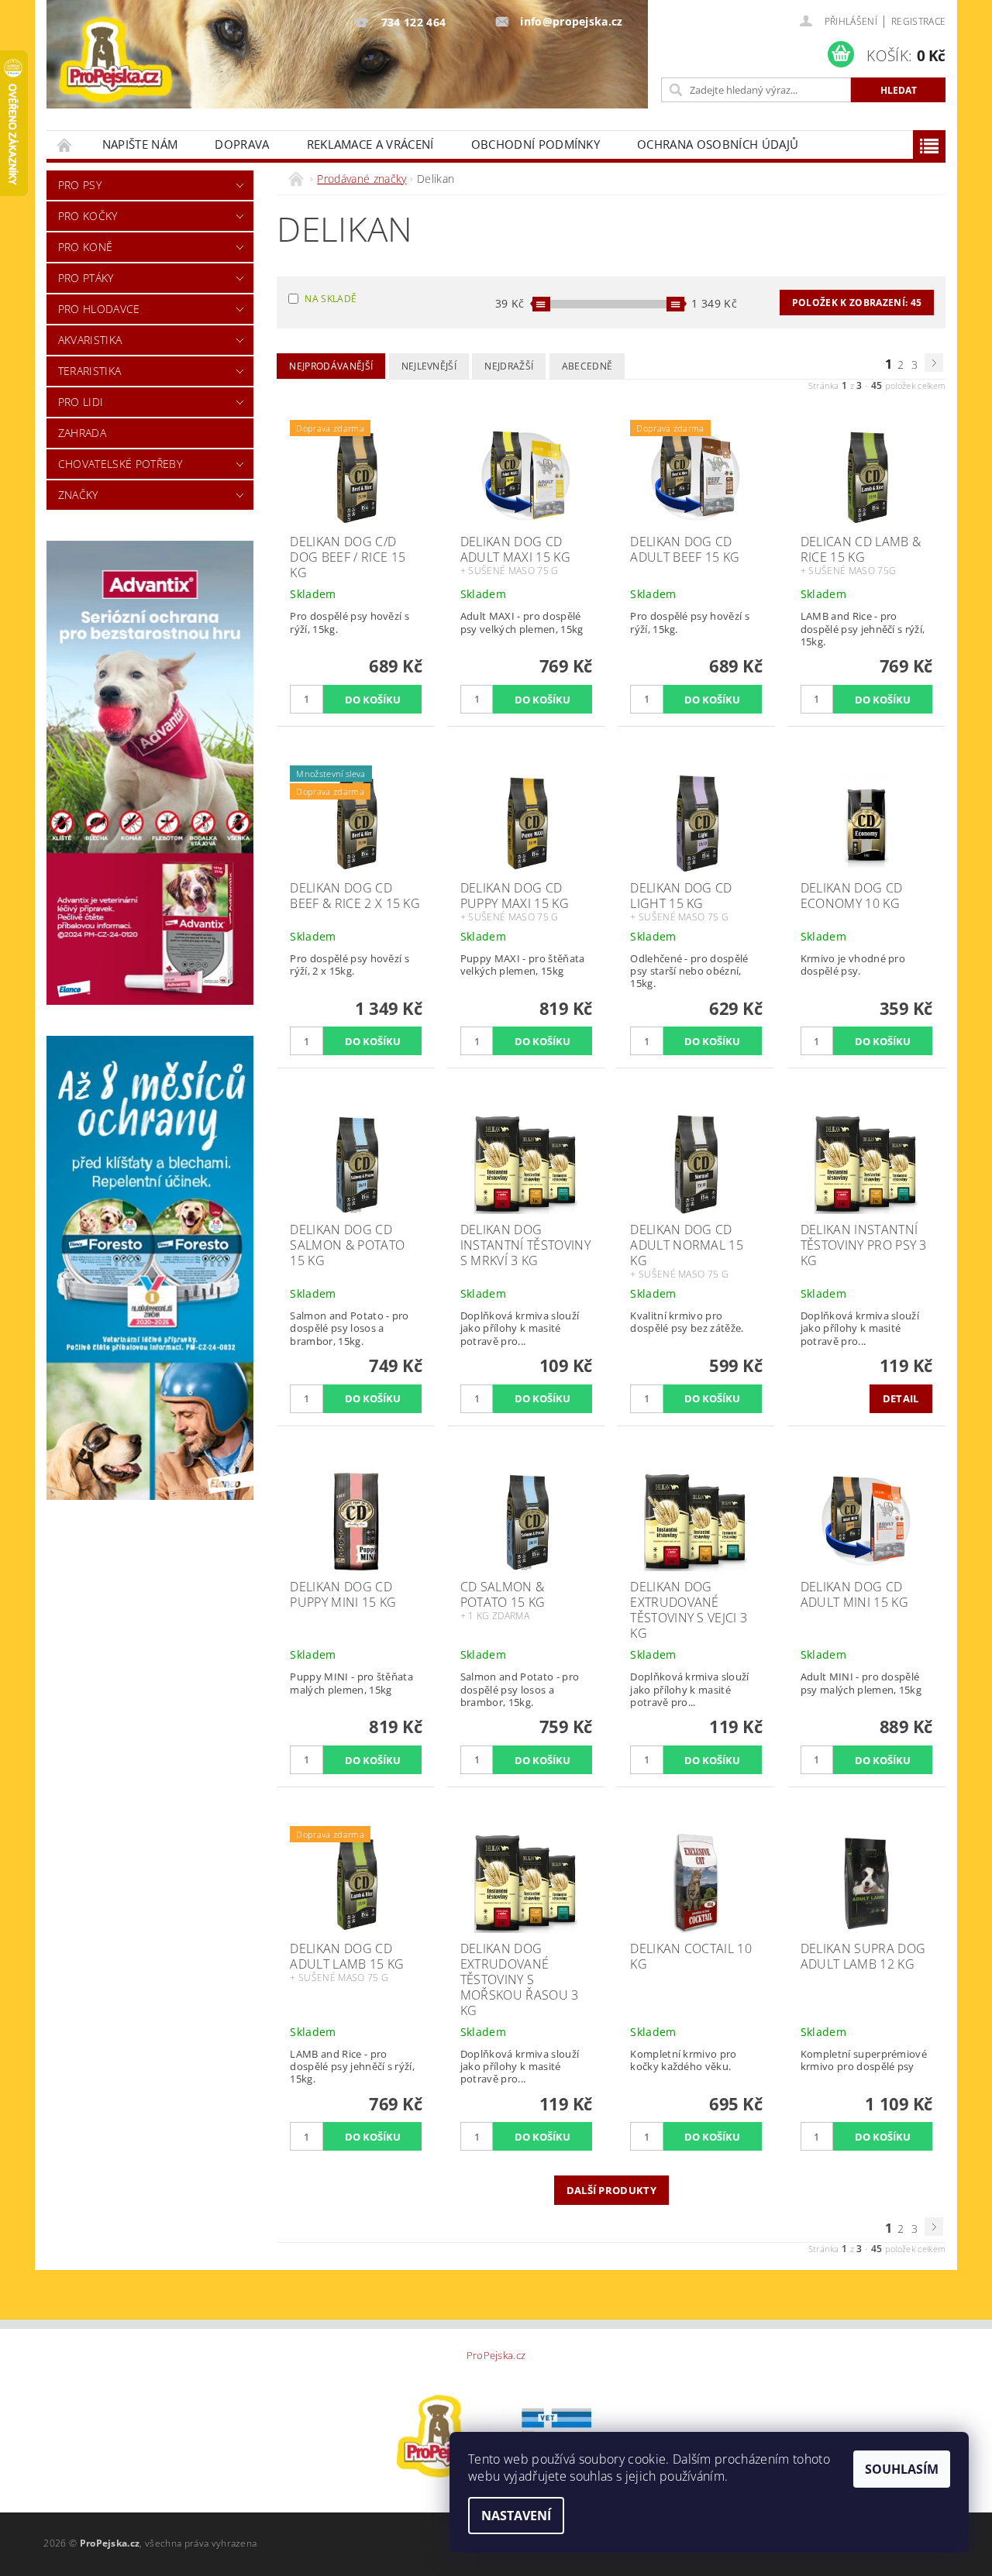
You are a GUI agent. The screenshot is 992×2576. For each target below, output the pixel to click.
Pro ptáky (86, 278)
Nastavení (516, 2516)
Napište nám (140, 144)
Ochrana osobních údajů (718, 144)
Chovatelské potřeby (120, 464)
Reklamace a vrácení (370, 144)
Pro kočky (88, 216)
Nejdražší (509, 366)
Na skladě (331, 299)
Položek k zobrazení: (857, 303)
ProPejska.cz (496, 2356)
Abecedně (587, 366)
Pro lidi (81, 402)
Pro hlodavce (99, 309)
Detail (901, 1398)
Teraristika (90, 371)
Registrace (918, 21)
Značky (78, 495)
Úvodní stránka (65, 144)
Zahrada (82, 433)
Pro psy (80, 185)
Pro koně (86, 247)
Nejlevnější (429, 366)
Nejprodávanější (331, 366)
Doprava (242, 144)
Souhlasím (902, 2469)
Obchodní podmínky (536, 144)
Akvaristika (90, 340)
